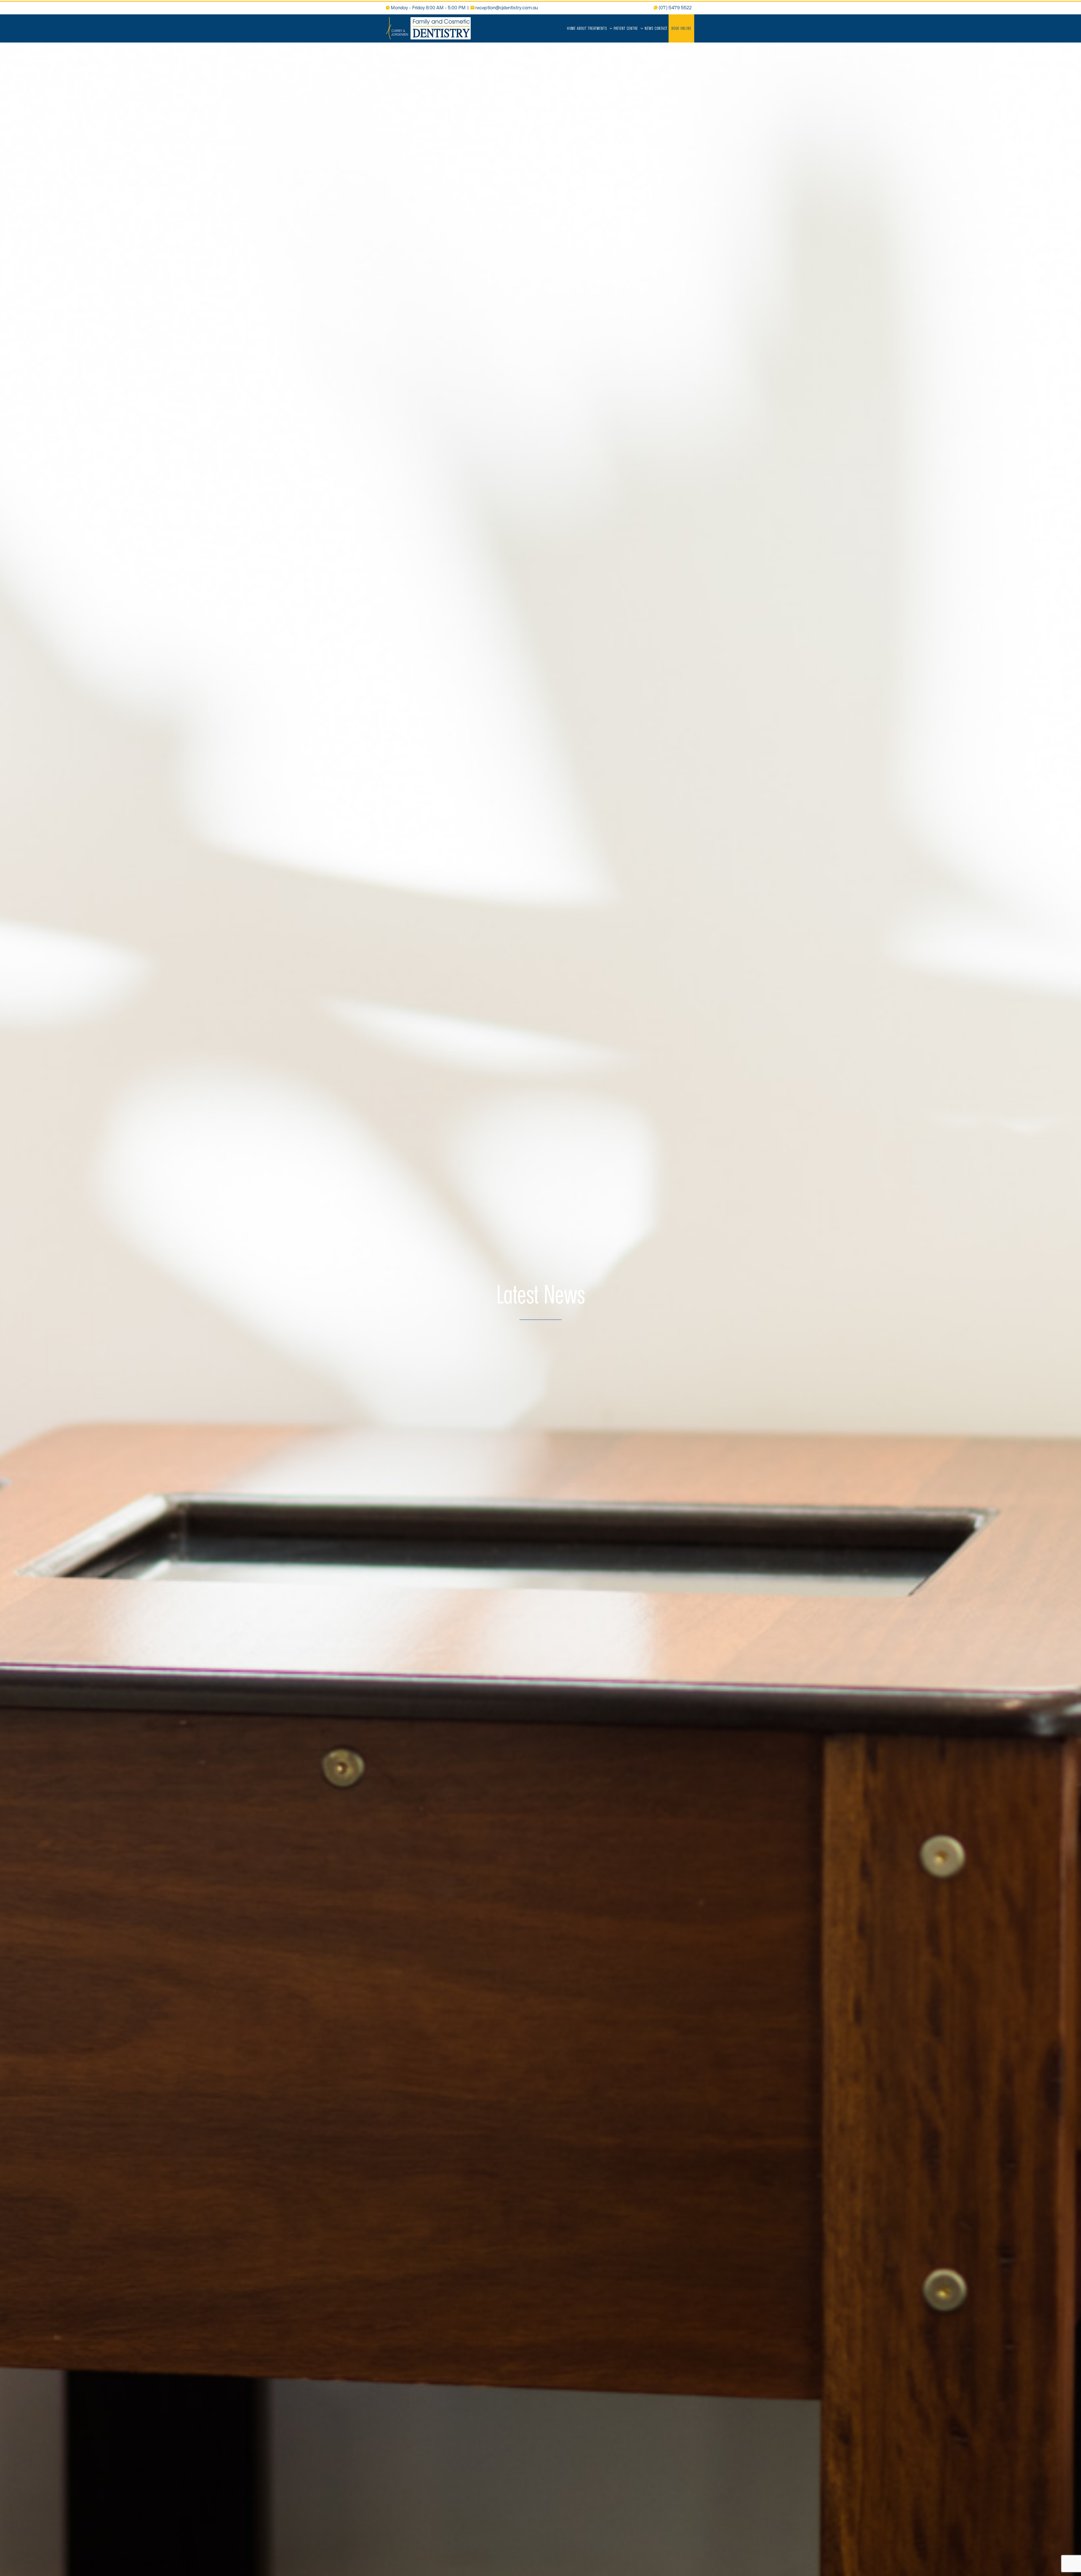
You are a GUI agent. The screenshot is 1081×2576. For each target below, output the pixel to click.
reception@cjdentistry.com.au (507, 8)
